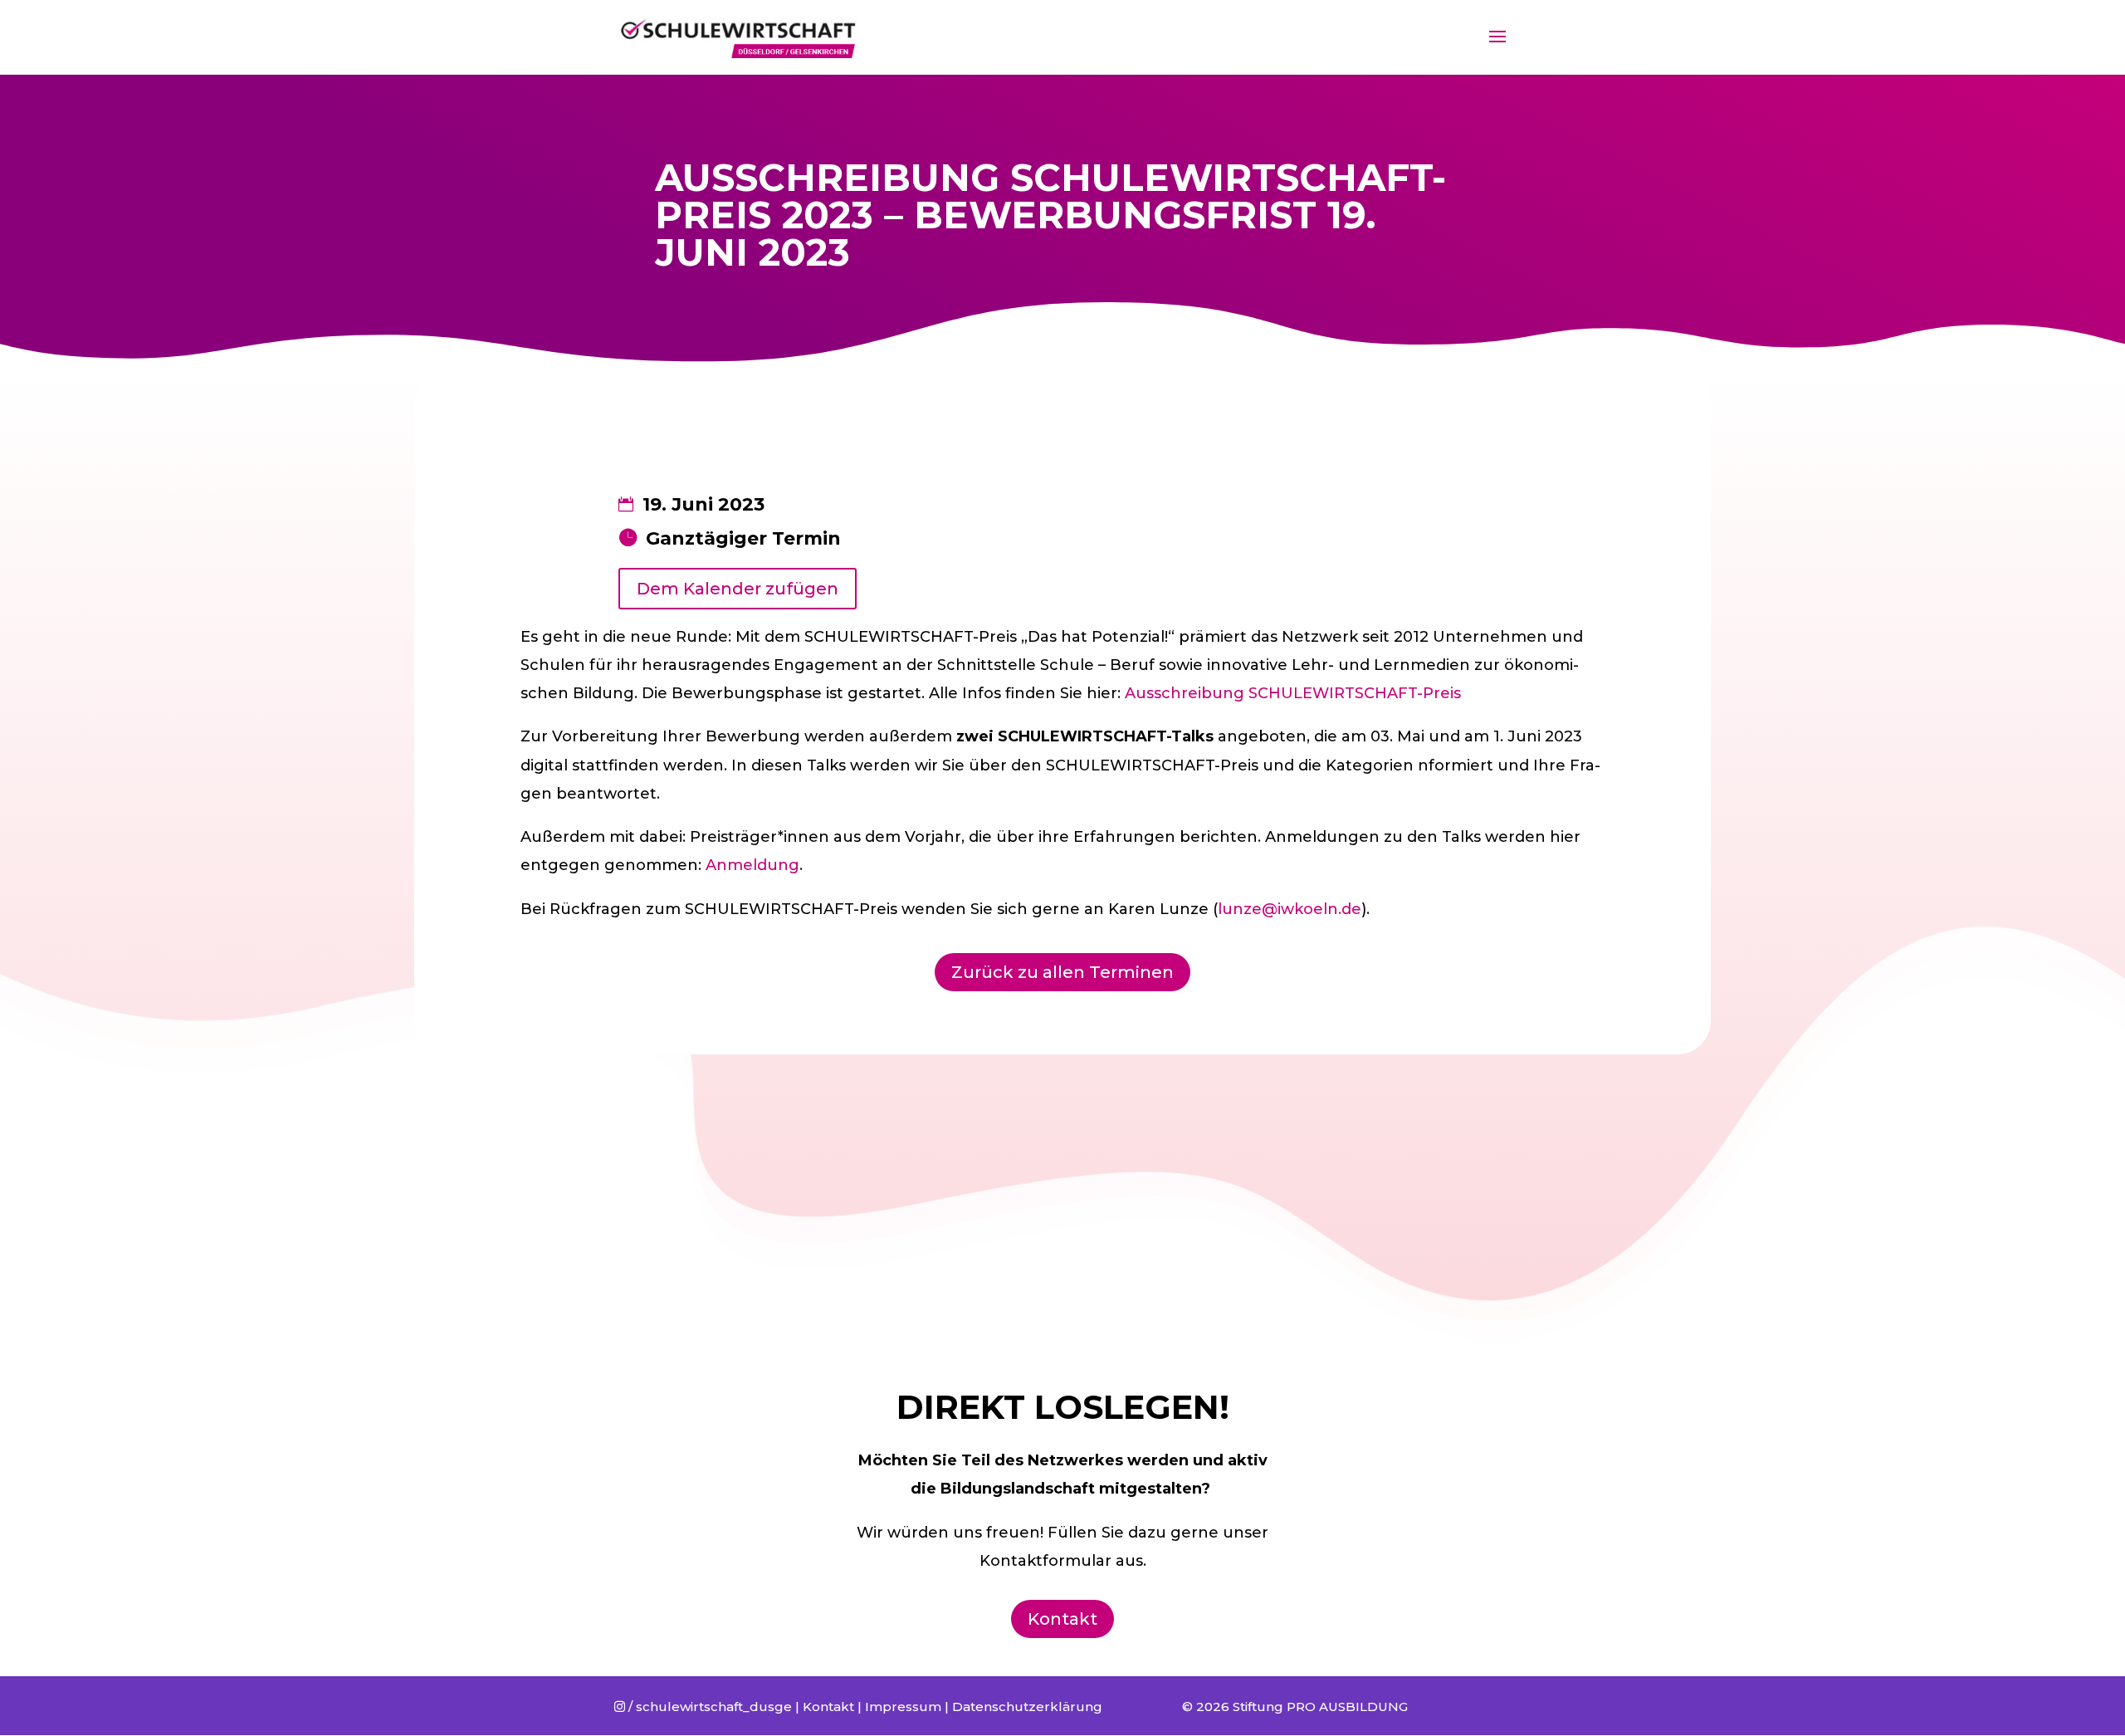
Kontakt (1062, 1619)
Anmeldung (752, 865)
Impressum (903, 1707)
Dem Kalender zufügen (738, 589)
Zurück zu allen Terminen (1062, 972)
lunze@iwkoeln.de (1290, 909)
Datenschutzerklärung (1027, 1707)
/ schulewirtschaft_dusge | (708, 1707)
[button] (2090, 23)
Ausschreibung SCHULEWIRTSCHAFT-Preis (1293, 693)
